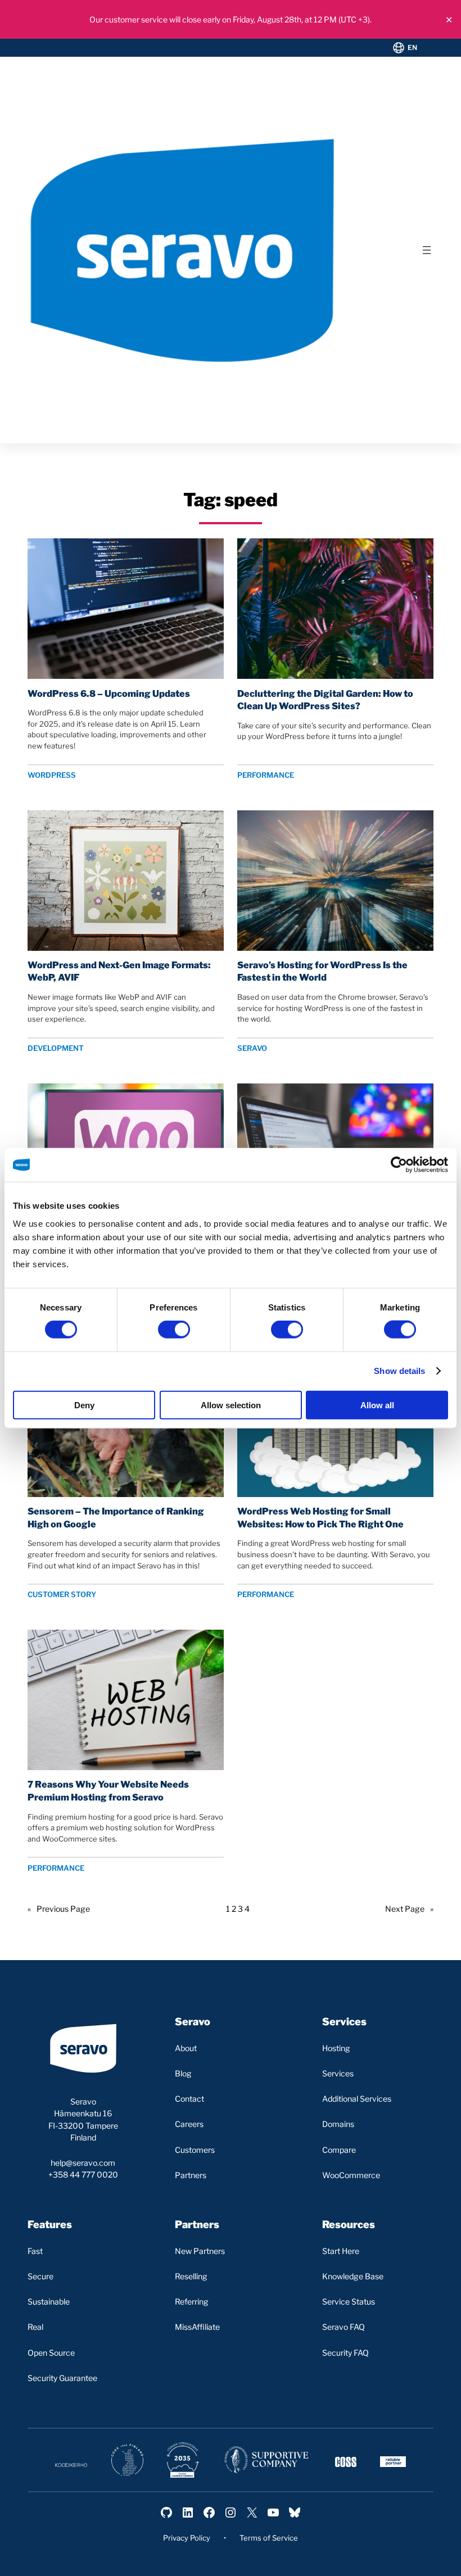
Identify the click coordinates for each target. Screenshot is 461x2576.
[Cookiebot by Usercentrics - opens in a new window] (399, 1165)
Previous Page (59, 1909)
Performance (266, 775)
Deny (84, 1405)
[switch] (174, 1330)
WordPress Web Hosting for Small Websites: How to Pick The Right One (320, 1518)
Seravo (252, 1048)
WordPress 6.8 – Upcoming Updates (109, 693)
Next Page (409, 1909)
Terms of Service (269, 2538)
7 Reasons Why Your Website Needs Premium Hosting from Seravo (108, 1791)
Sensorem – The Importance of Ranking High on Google (116, 1518)
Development (56, 1048)
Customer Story (62, 1594)
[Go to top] (406, 2558)
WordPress (52, 775)
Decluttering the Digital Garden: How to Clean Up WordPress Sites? (325, 700)
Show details (399, 1371)
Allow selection (231, 1405)
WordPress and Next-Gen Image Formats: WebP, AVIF (119, 971)
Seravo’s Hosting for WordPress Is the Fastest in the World (322, 971)
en (413, 47)
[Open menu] (427, 250)
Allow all (377, 1405)
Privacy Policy (187, 2538)
